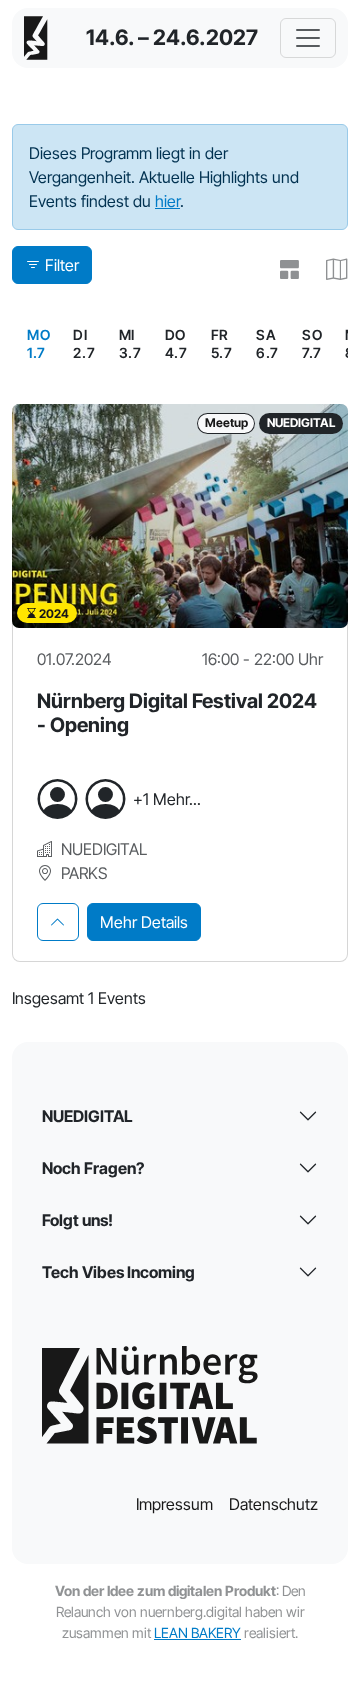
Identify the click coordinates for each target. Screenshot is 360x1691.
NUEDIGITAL (87, 1116)
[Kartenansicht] (328, 269)
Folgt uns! (77, 1220)
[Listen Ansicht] (281, 269)
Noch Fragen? (93, 1168)
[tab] (58, 922)
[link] (38, 344)
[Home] (36, 38)
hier (167, 201)
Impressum (174, 1504)
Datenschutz (273, 1504)
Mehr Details (144, 922)
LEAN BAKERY (197, 1632)
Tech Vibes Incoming (118, 1272)
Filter (62, 265)
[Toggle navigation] (308, 38)
